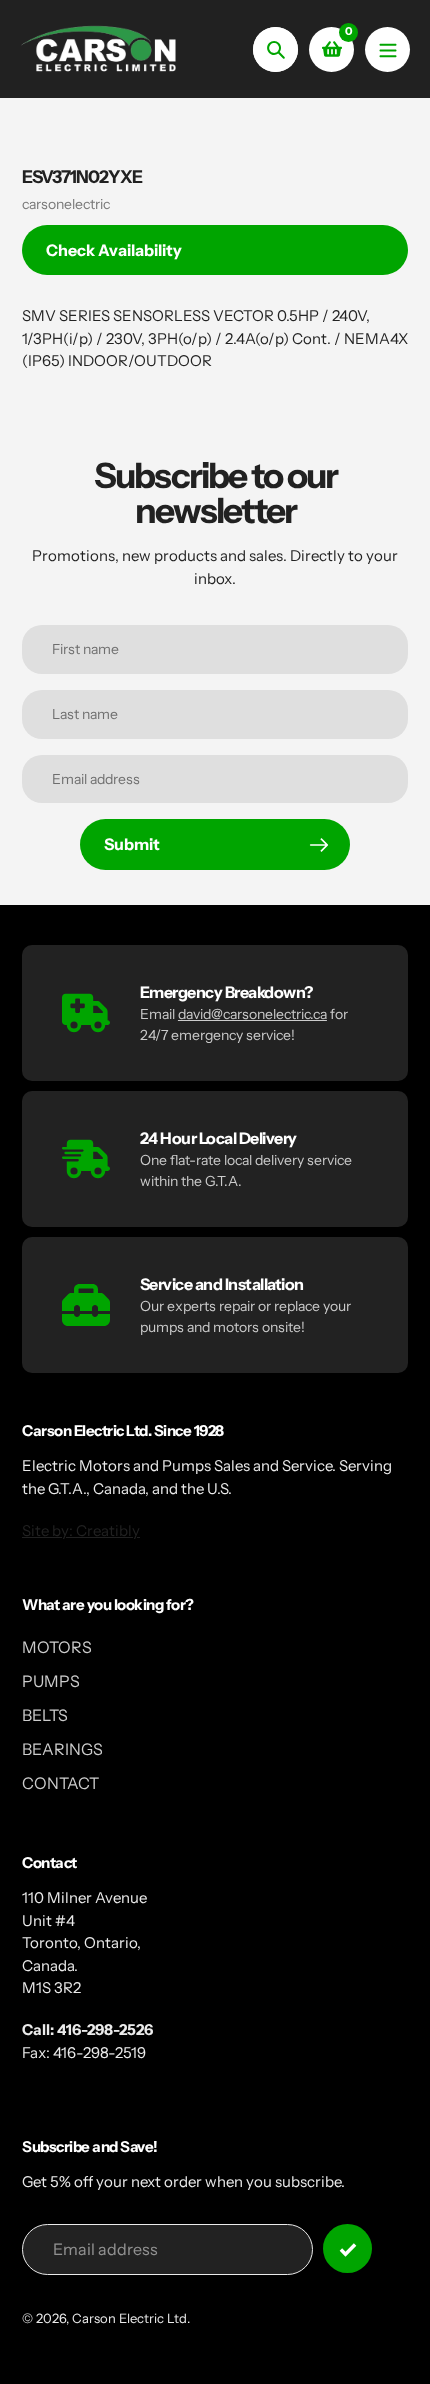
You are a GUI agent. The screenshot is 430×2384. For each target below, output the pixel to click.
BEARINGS (62, 1749)
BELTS (45, 1715)
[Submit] (347, 2248)
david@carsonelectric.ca (252, 1014)
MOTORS (57, 1647)
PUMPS (51, 1681)
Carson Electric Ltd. (131, 2318)
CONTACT (60, 1783)
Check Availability (114, 250)
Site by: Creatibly (81, 1530)
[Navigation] (387, 49)
